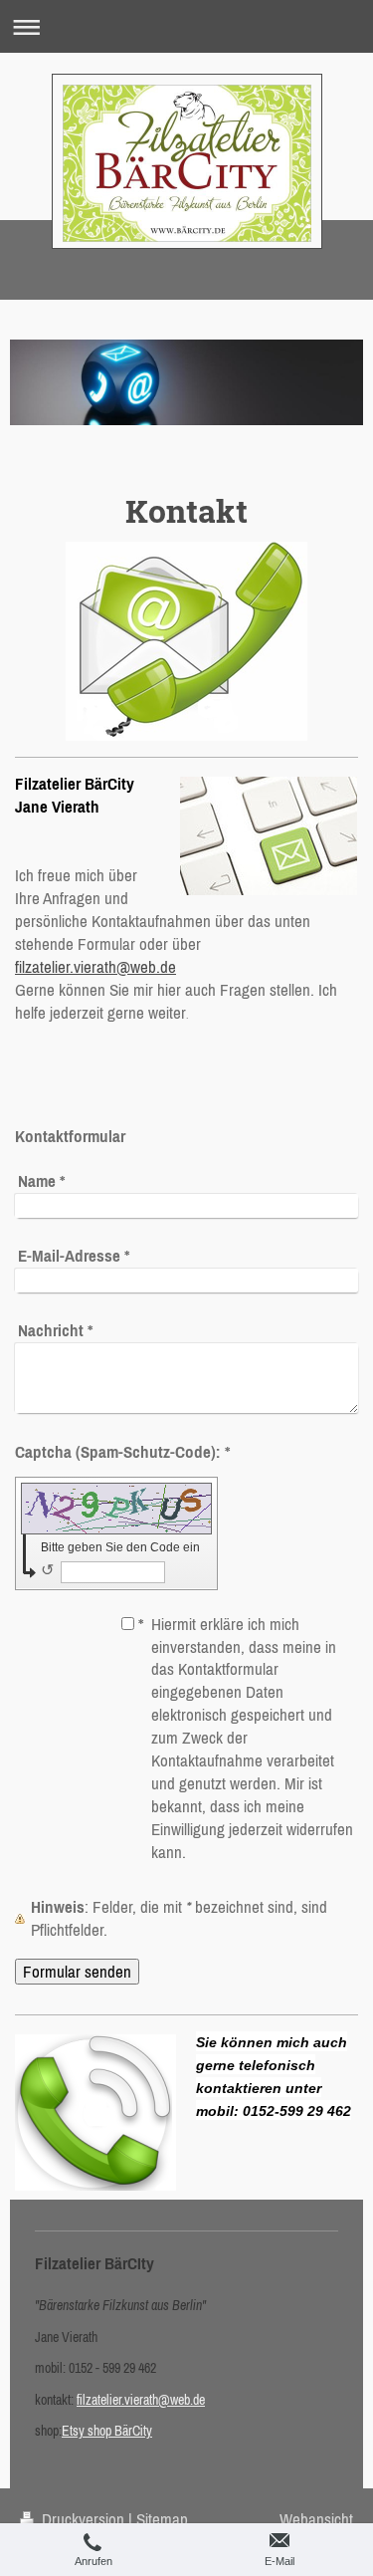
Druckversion (83, 2519)
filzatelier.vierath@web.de (95, 967)
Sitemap (162, 2519)
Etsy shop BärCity (107, 2431)
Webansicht (316, 2519)
